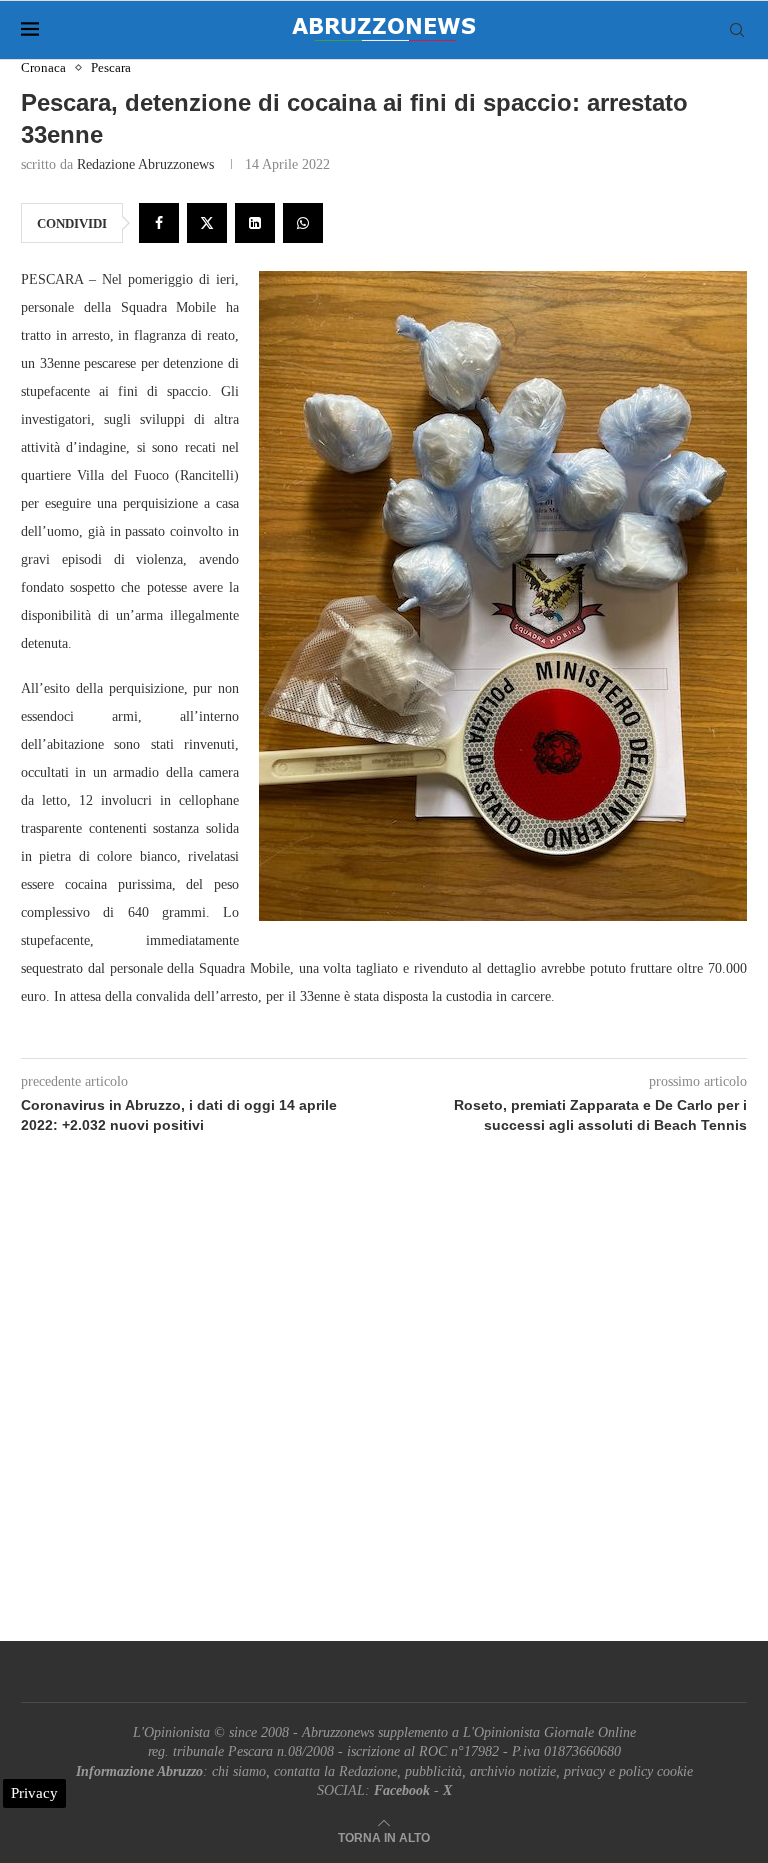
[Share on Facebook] (159, 223)
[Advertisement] (384, 1411)
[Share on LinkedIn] (255, 223)
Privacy (34, 1793)
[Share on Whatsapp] (303, 223)
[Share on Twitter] (207, 223)
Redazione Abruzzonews (145, 164)
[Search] (737, 30)
